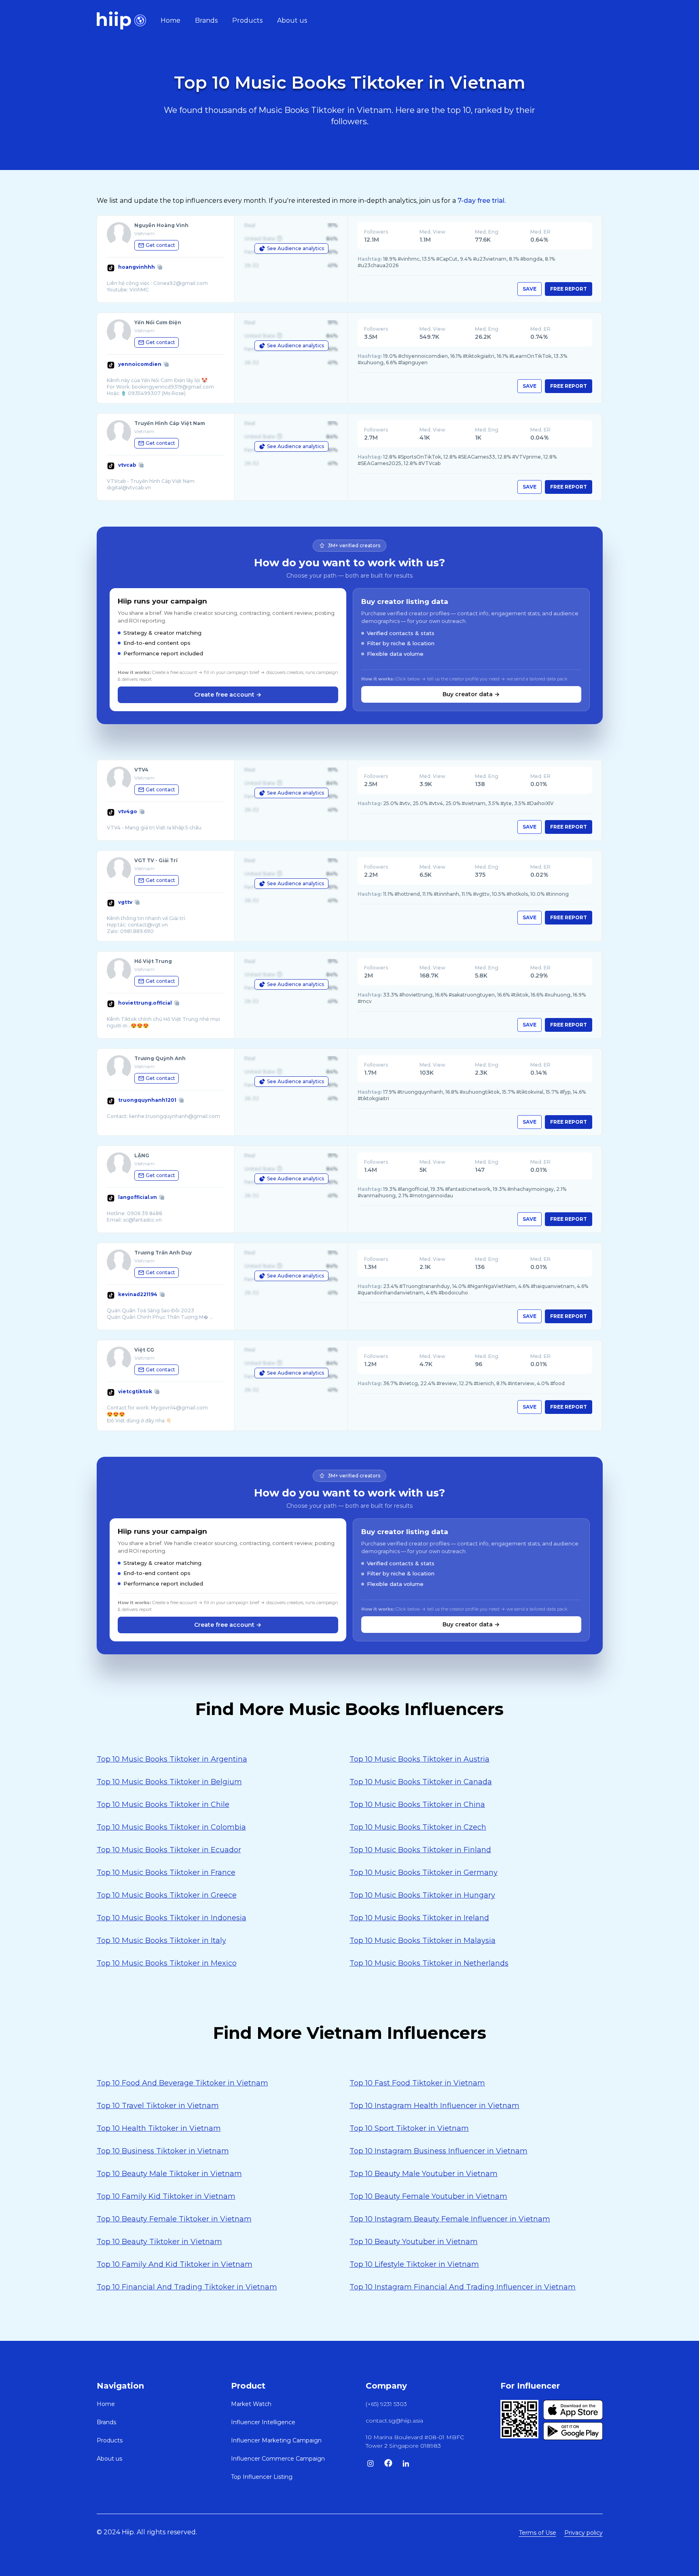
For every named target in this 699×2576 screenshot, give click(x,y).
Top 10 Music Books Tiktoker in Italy (161, 1941)
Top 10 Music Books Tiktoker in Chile (163, 1804)
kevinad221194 (138, 1294)
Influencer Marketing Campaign (276, 2440)
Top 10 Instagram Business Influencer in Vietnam (438, 2151)
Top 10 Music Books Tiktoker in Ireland (419, 1918)
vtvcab (127, 465)
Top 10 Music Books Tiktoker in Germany (424, 1872)
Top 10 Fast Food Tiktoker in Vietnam (417, 2083)
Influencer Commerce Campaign (278, 2459)
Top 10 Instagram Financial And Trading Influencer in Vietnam (463, 2287)
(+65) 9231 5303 (386, 2404)
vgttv (125, 902)
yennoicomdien (140, 364)
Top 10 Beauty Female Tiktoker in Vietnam (174, 2219)
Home (171, 20)
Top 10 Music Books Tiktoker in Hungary (422, 1895)
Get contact (160, 245)
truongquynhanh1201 (147, 1100)
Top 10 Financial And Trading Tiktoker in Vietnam (187, 2287)
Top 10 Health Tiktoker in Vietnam (159, 2128)
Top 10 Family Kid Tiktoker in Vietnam (166, 2196)
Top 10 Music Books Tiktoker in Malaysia (423, 1941)
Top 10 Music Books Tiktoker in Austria (419, 1759)
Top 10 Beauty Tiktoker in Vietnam (159, 2242)
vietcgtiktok (135, 1391)
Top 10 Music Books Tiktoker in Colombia (171, 1827)
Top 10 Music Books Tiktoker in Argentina (172, 1759)
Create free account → (228, 695)
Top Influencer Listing (262, 2477)
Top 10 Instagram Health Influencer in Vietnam (434, 2106)
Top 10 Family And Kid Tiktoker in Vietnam (175, 2264)
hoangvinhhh (137, 267)
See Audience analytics (295, 248)
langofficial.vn (138, 1197)
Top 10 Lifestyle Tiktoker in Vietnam (414, 2264)
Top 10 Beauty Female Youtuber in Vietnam (428, 2196)
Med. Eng (487, 232)
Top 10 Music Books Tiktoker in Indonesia (172, 1918)
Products (247, 20)
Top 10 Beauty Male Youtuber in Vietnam (424, 2174)
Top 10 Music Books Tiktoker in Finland (420, 1850)
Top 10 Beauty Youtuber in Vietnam (414, 2242)
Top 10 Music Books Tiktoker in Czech (418, 1827)
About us (292, 20)
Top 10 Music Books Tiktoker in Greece (167, 1895)
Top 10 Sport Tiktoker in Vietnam (409, 2128)
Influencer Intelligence (263, 2422)
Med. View (432, 232)
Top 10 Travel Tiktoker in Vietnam (158, 2106)
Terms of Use (538, 2533)
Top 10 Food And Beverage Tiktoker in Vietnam (182, 2083)
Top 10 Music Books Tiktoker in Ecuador (169, 1850)
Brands (206, 20)
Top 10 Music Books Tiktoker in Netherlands (429, 1963)
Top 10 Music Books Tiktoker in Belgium (169, 1782)
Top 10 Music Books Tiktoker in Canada (421, 1782)
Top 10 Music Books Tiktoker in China (417, 1804)
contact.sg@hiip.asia (394, 2421)
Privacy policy (584, 2533)
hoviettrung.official (145, 1003)
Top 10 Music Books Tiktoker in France (166, 1872)
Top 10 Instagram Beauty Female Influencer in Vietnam (450, 2219)
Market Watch (251, 2404)
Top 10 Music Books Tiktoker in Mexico (167, 1963)
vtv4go (128, 811)
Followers (376, 232)
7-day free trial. (482, 201)
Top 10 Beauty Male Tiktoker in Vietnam (169, 2174)
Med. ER (540, 232)
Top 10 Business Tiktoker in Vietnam (163, 2151)
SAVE (530, 289)
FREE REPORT (569, 289)
